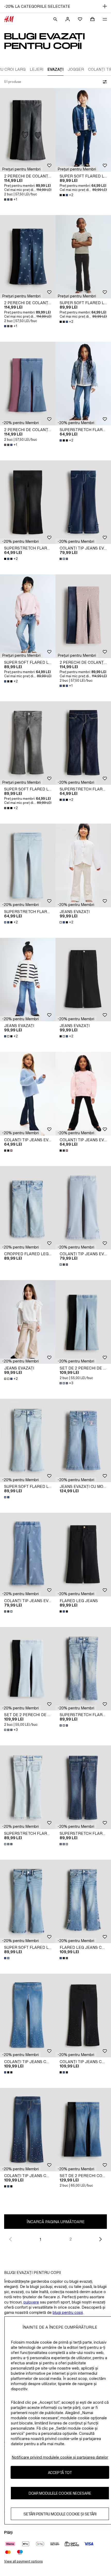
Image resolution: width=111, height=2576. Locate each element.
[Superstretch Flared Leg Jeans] (83, 384)
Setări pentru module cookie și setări (60, 2514)
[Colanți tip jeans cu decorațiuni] (28, 2015)
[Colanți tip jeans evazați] (28, 1094)
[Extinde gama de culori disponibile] (64, 559)
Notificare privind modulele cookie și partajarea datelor (60, 2457)
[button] (21, 169)
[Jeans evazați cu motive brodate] (83, 1441)
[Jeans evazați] (83, 865)
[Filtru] (104, 82)
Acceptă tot (60, 2472)
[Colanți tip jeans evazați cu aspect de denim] (83, 502)
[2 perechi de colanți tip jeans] (28, 130)
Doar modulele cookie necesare (60, 2493)
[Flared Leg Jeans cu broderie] (83, 1901)
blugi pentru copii (68, 2312)
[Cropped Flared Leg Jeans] (28, 1208)
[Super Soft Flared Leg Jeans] (83, 130)
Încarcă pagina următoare (56, 2222)
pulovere (31, 2302)
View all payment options (23, 2561)
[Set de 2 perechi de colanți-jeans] (83, 1322)
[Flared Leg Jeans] (83, 1555)
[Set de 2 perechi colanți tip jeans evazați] (83, 2130)
